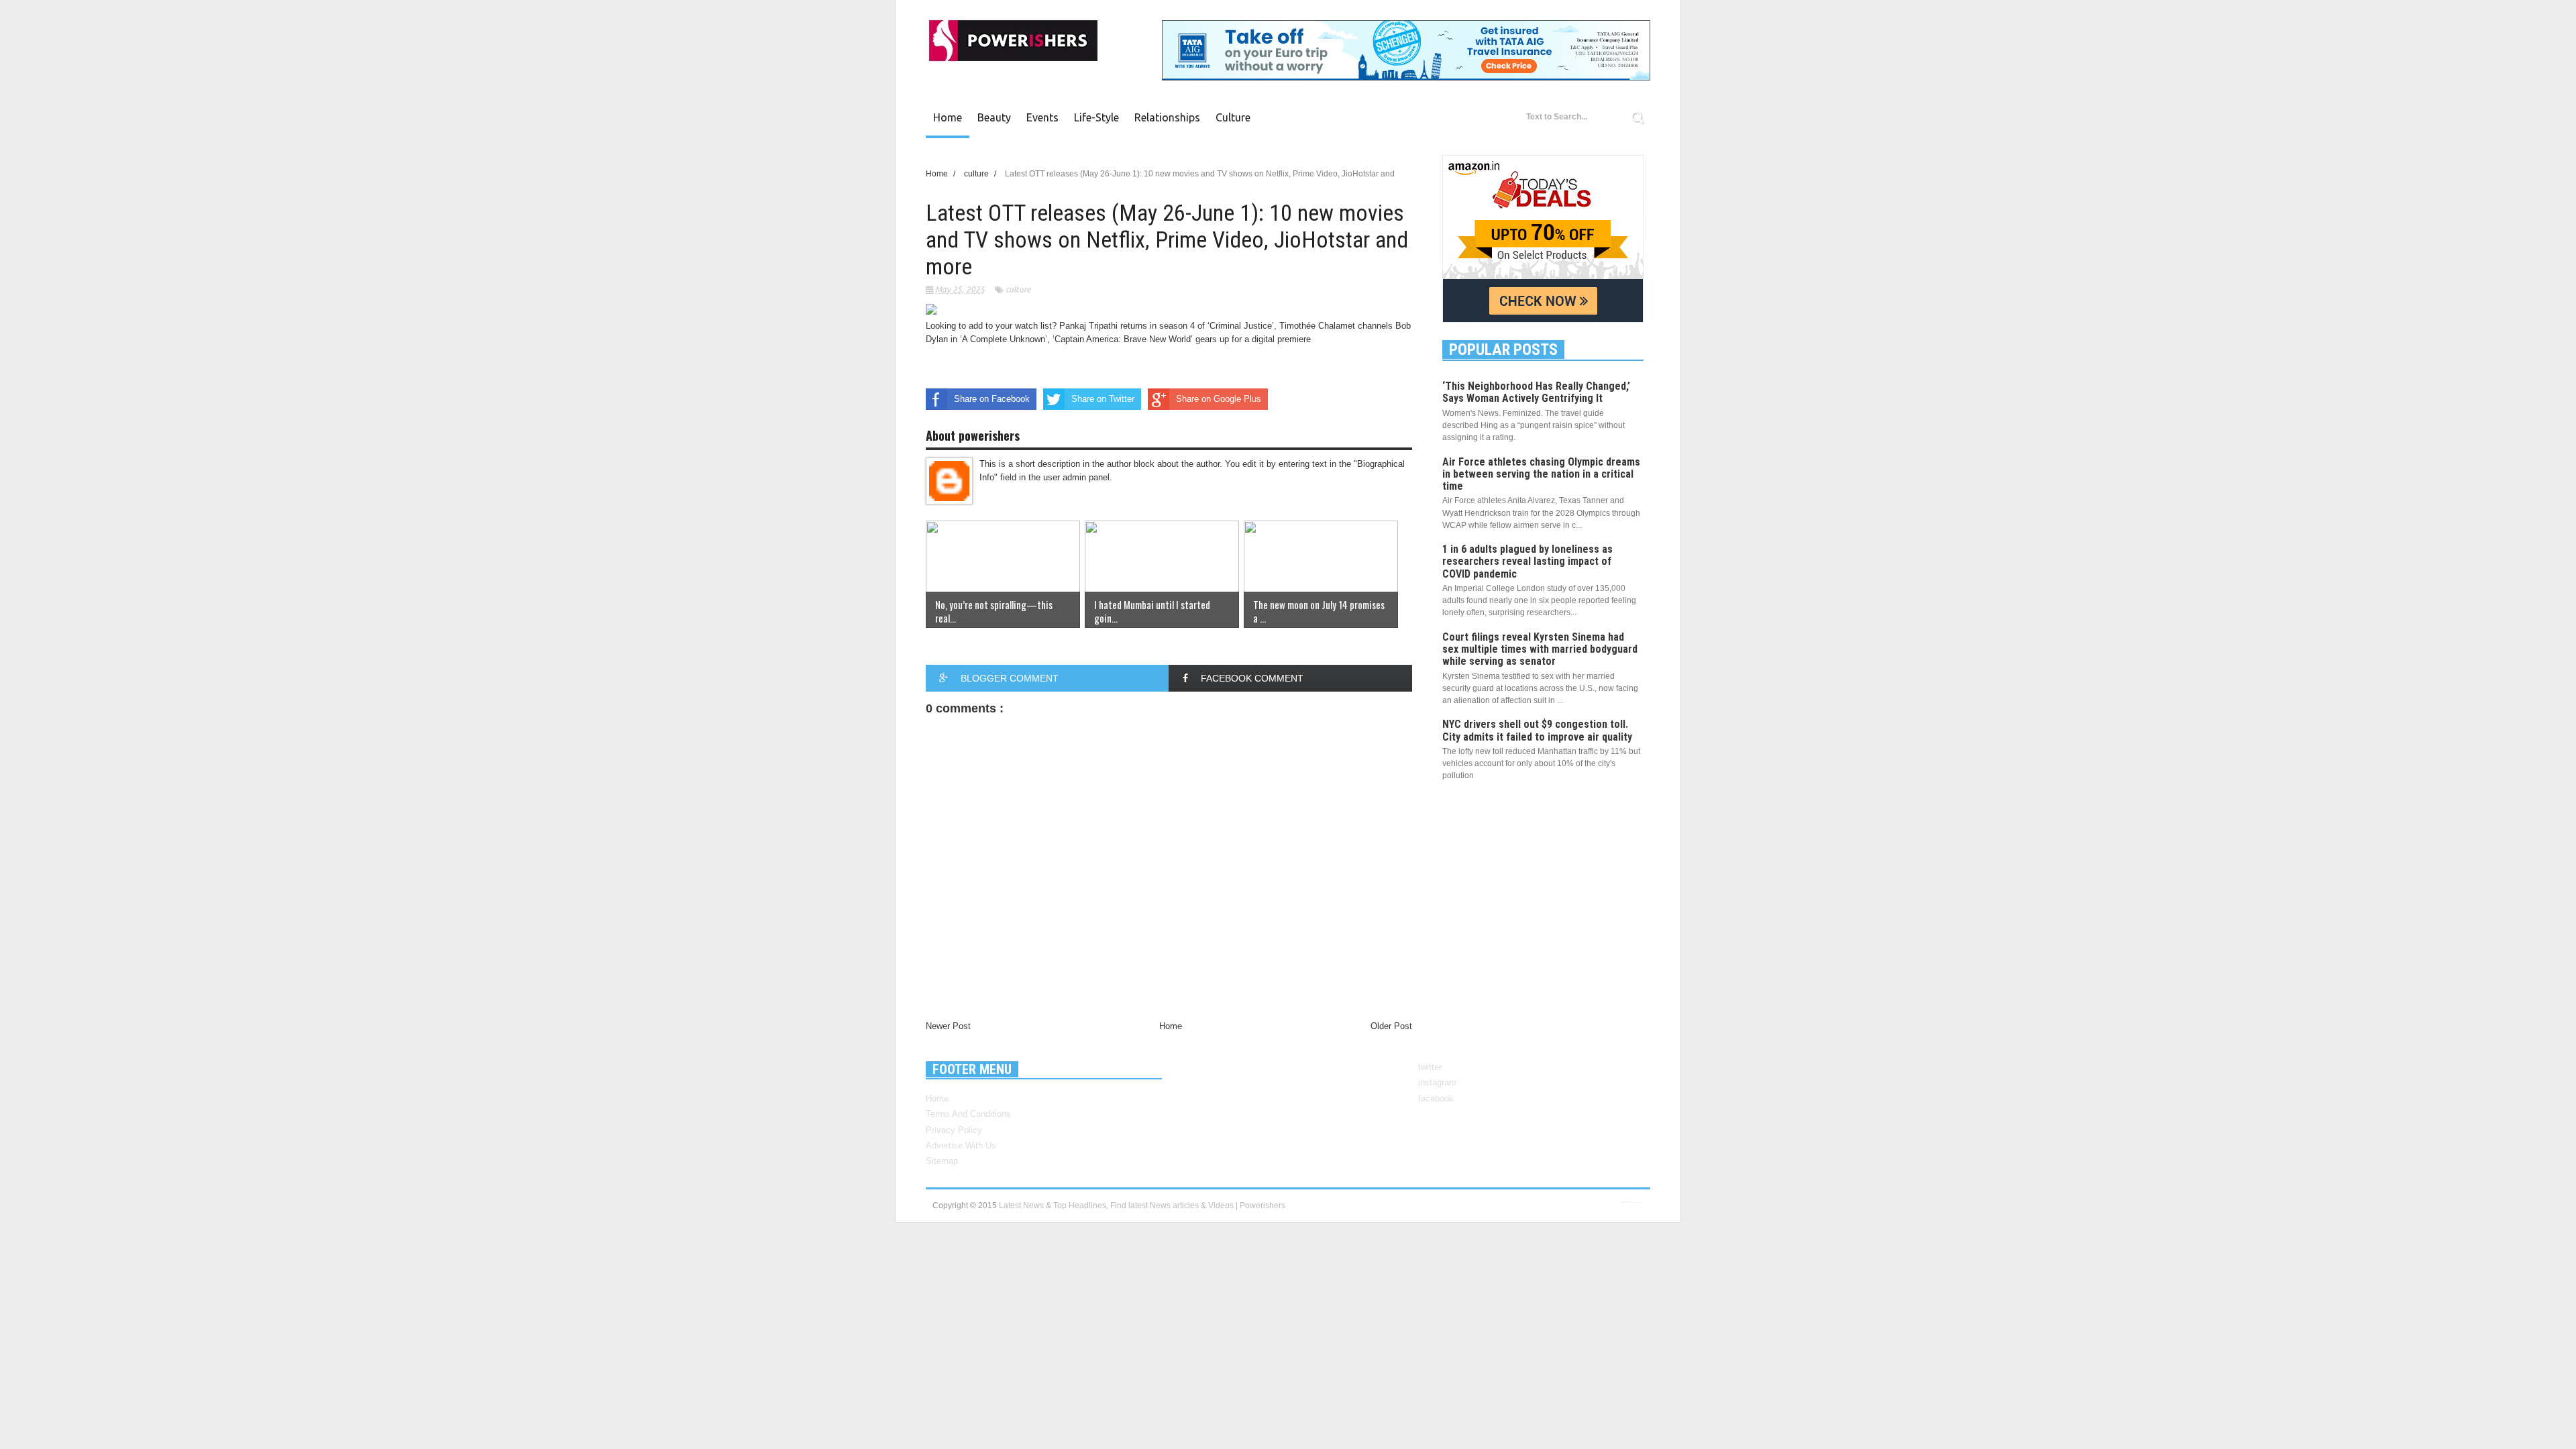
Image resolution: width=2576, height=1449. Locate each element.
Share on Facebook (992, 399)
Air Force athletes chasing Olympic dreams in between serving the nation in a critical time (1541, 474)
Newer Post (948, 1026)
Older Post (1391, 1026)
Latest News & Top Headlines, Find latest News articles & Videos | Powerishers (1142, 1205)
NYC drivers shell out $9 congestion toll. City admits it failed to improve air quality (1537, 730)
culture (1233, 117)
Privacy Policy (954, 1130)
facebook (1436, 1098)
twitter (1430, 1067)
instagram (1437, 1082)
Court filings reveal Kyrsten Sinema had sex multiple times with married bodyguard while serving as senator (1540, 649)
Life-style (1096, 117)
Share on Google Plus (1219, 399)
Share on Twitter (1103, 399)
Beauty (994, 117)
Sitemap (942, 1161)
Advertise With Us (961, 1145)
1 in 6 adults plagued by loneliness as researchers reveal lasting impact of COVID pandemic (1527, 561)
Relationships (1167, 117)
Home (948, 117)
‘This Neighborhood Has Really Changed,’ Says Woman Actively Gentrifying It (1536, 392)
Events (1042, 117)
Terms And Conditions (968, 1114)
